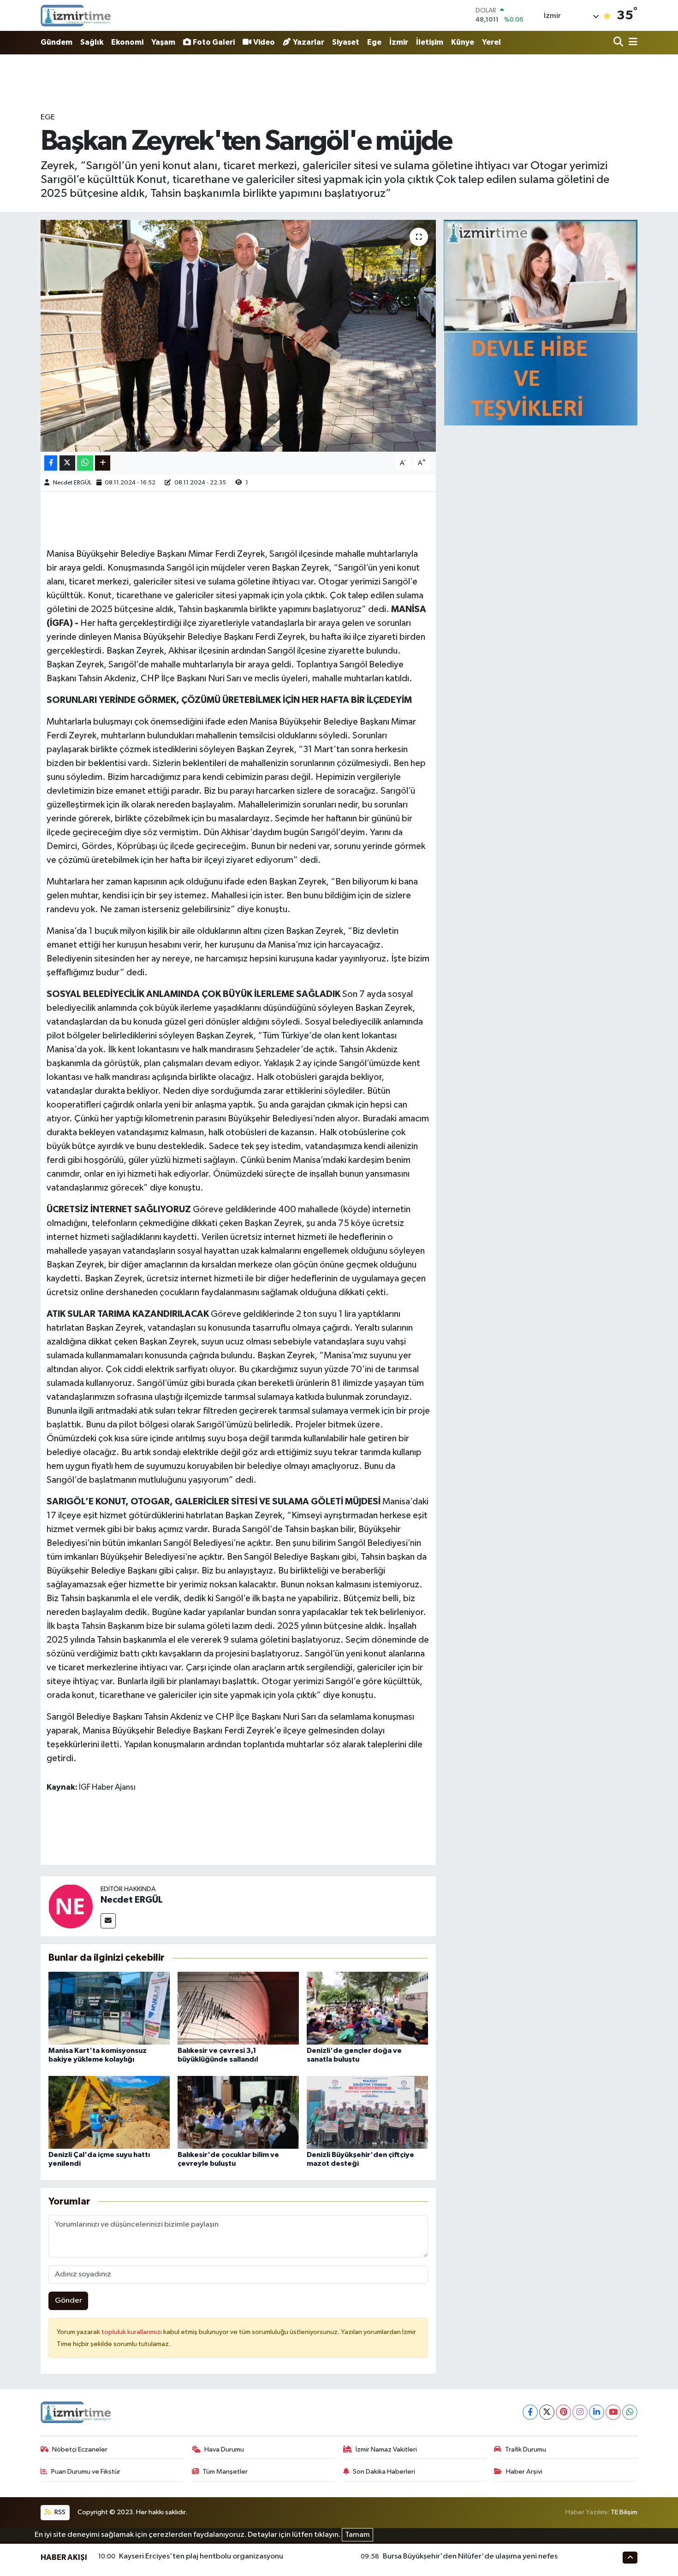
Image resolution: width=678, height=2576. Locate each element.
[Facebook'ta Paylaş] (51, 463)
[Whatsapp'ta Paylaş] (85, 463)
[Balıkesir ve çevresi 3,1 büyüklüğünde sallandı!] (238, 2008)
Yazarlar (309, 42)
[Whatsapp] (630, 2412)
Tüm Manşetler (225, 2472)
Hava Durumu (224, 2449)
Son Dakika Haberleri (384, 2472)
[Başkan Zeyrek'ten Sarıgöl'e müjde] (238, 336)
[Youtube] (613, 2412)
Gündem (56, 42)
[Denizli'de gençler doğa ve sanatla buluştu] (367, 2008)
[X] (547, 2412)
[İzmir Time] (76, 15)
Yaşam (163, 42)
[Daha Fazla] (103, 463)
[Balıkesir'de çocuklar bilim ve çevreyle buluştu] (238, 2112)
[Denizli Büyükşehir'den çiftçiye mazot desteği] (367, 2112)
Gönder (68, 2301)
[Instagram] (580, 2412)
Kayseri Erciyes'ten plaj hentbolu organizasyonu (201, 2556)
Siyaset (346, 42)
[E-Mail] (108, 1921)
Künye (463, 42)
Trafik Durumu (526, 2449)
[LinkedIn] (597, 2412)
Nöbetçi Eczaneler (80, 2449)
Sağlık (92, 42)
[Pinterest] (563, 2412)
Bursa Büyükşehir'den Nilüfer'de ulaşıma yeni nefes (470, 2556)
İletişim (430, 42)
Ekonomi (127, 42)
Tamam (357, 2535)
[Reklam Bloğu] (541, 322)
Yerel (491, 42)
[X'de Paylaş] (67, 463)
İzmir (399, 42)
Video (264, 42)
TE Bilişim (624, 2512)
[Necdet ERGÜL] (71, 1906)
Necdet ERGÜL (72, 483)
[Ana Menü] (631, 43)
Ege (374, 42)
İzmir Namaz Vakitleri (386, 2449)
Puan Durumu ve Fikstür (86, 2472)
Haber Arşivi (524, 2472)
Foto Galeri (214, 42)
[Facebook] (530, 2412)
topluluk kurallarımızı (132, 2332)
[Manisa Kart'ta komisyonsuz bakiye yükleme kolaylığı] (109, 2008)
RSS (59, 2512)
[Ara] (619, 43)
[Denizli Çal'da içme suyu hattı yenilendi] (109, 2112)
